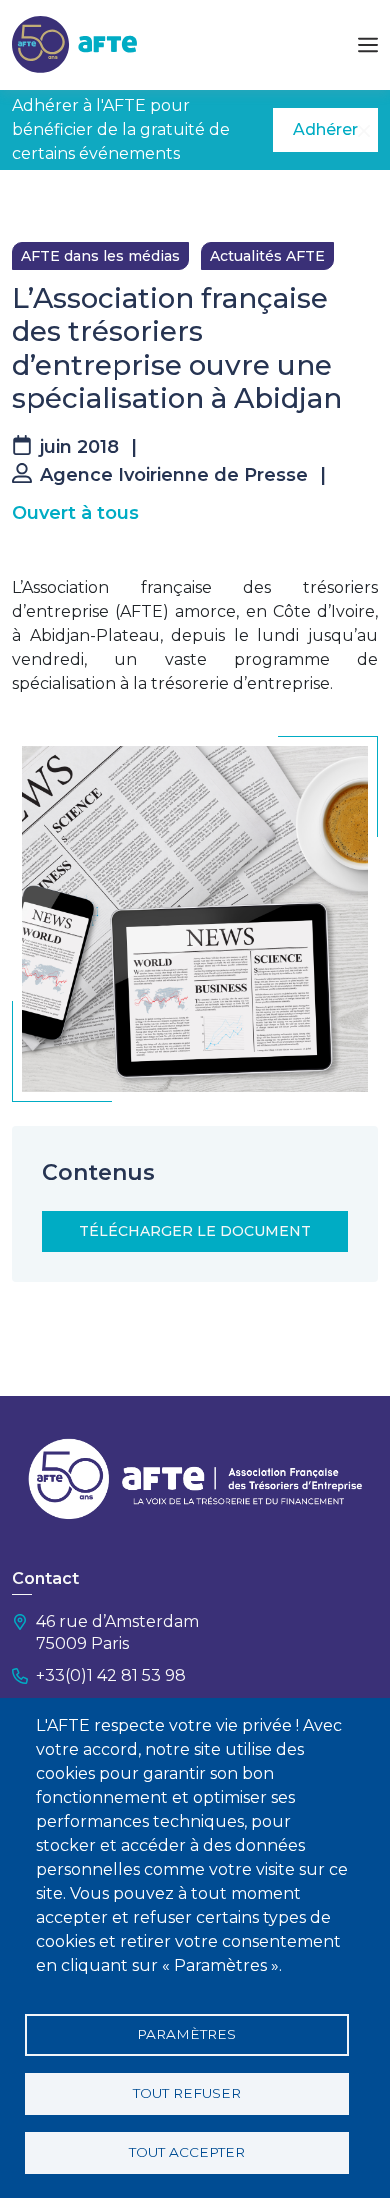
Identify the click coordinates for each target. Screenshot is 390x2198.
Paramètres (186, 2034)
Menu (368, 45)
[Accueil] (74, 43)
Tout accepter (187, 2152)
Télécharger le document (195, 1231)
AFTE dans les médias (100, 256)
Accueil (37, 200)
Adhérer (325, 129)
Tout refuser (187, 2093)
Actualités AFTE (267, 256)
